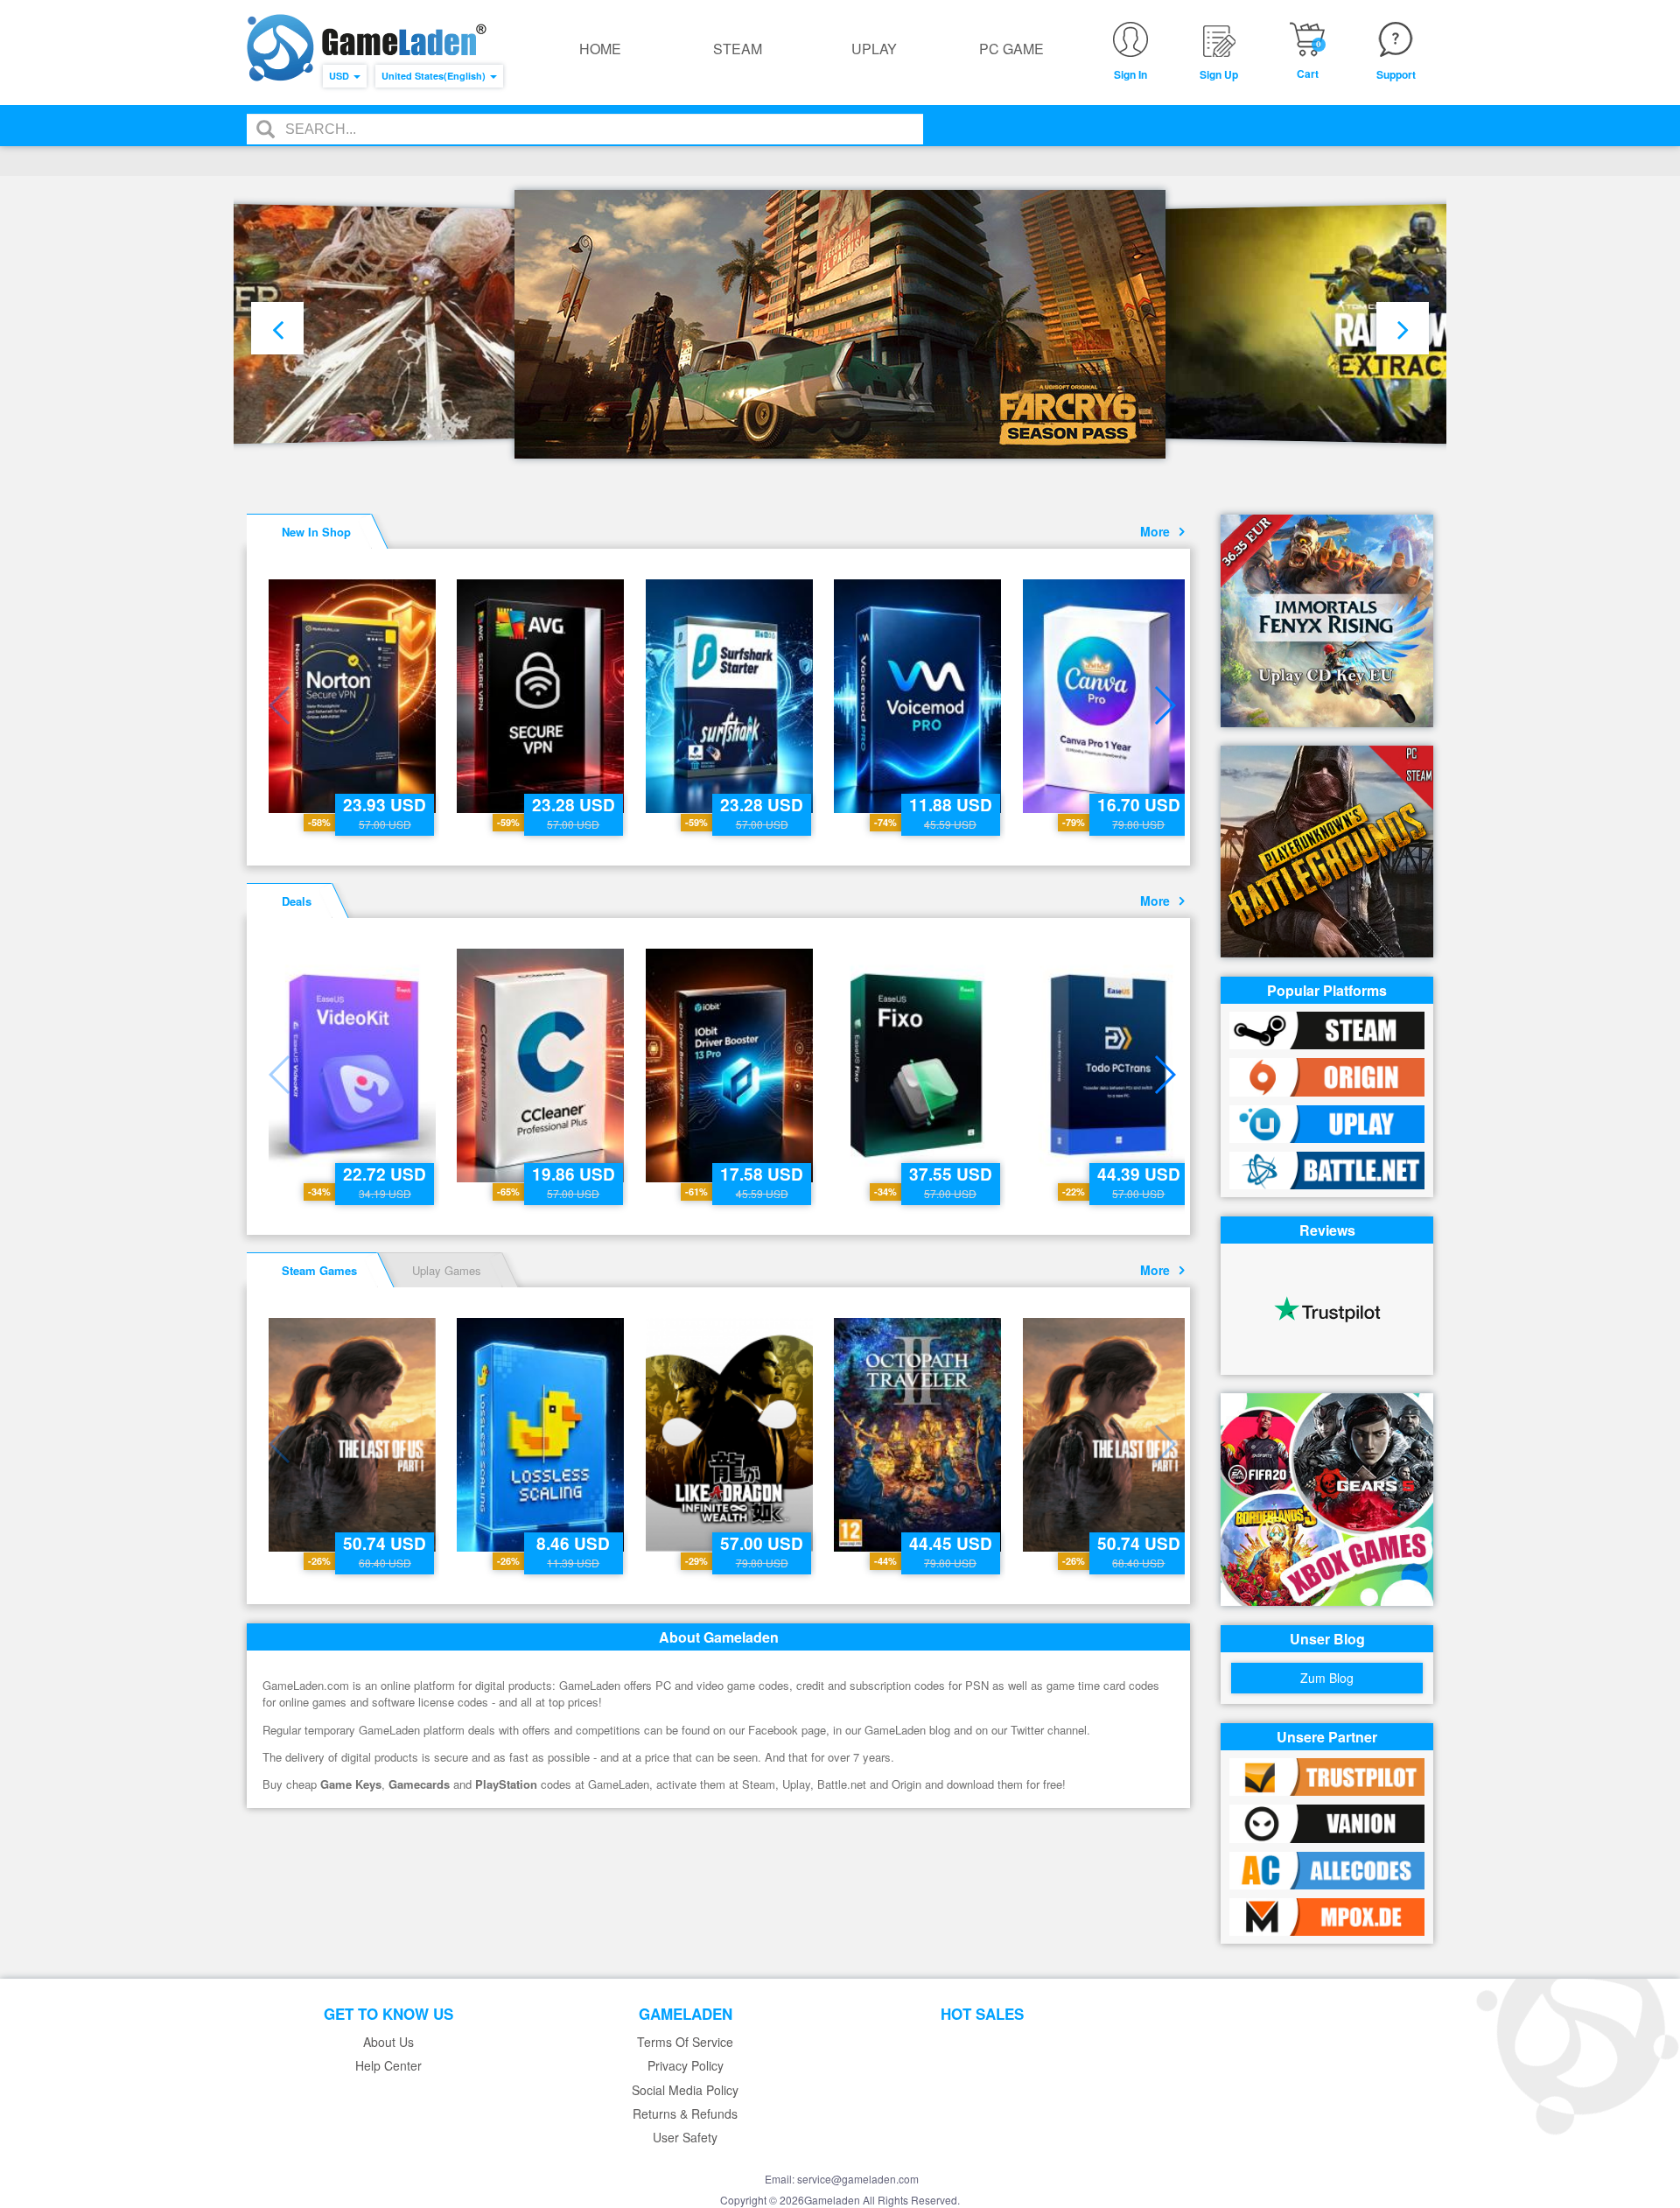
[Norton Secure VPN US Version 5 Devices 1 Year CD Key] (354, 696)
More (1158, 531)
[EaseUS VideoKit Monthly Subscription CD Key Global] (354, 1065)
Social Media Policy (685, 2090)
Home (600, 49)
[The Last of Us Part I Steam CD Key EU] (354, 1435)
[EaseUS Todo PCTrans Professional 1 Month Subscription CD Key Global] (1108, 1065)
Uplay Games (447, 1270)
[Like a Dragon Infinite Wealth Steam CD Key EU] (731, 1435)
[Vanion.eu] (1327, 1822)
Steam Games (319, 1270)
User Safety (685, 2138)
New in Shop (316, 532)
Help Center (388, 2066)
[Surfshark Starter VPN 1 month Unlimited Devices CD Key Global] (731, 696)
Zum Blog (1327, 1678)
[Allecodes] (1327, 1869)
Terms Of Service (685, 2042)
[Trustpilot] (1327, 1775)
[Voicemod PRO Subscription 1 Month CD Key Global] (919, 696)
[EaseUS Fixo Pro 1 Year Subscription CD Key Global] (919, 1065)
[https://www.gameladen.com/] (367, 48)
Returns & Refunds (685, 2114)
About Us (388, 2042)
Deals (297, 901)
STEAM (738, 49)
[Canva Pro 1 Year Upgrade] (1108, 696)
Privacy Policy (686, 2066)
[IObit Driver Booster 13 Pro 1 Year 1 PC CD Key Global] (731, 1065)
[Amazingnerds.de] (1327, 1915)
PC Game (1011, 49)
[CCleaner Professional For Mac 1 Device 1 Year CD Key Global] (542, 1065)
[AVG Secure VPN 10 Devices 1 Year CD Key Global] (542, 696)
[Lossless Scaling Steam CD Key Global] (542, 1435)
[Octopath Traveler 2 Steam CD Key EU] (919, 1435)
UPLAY (874, 49)
